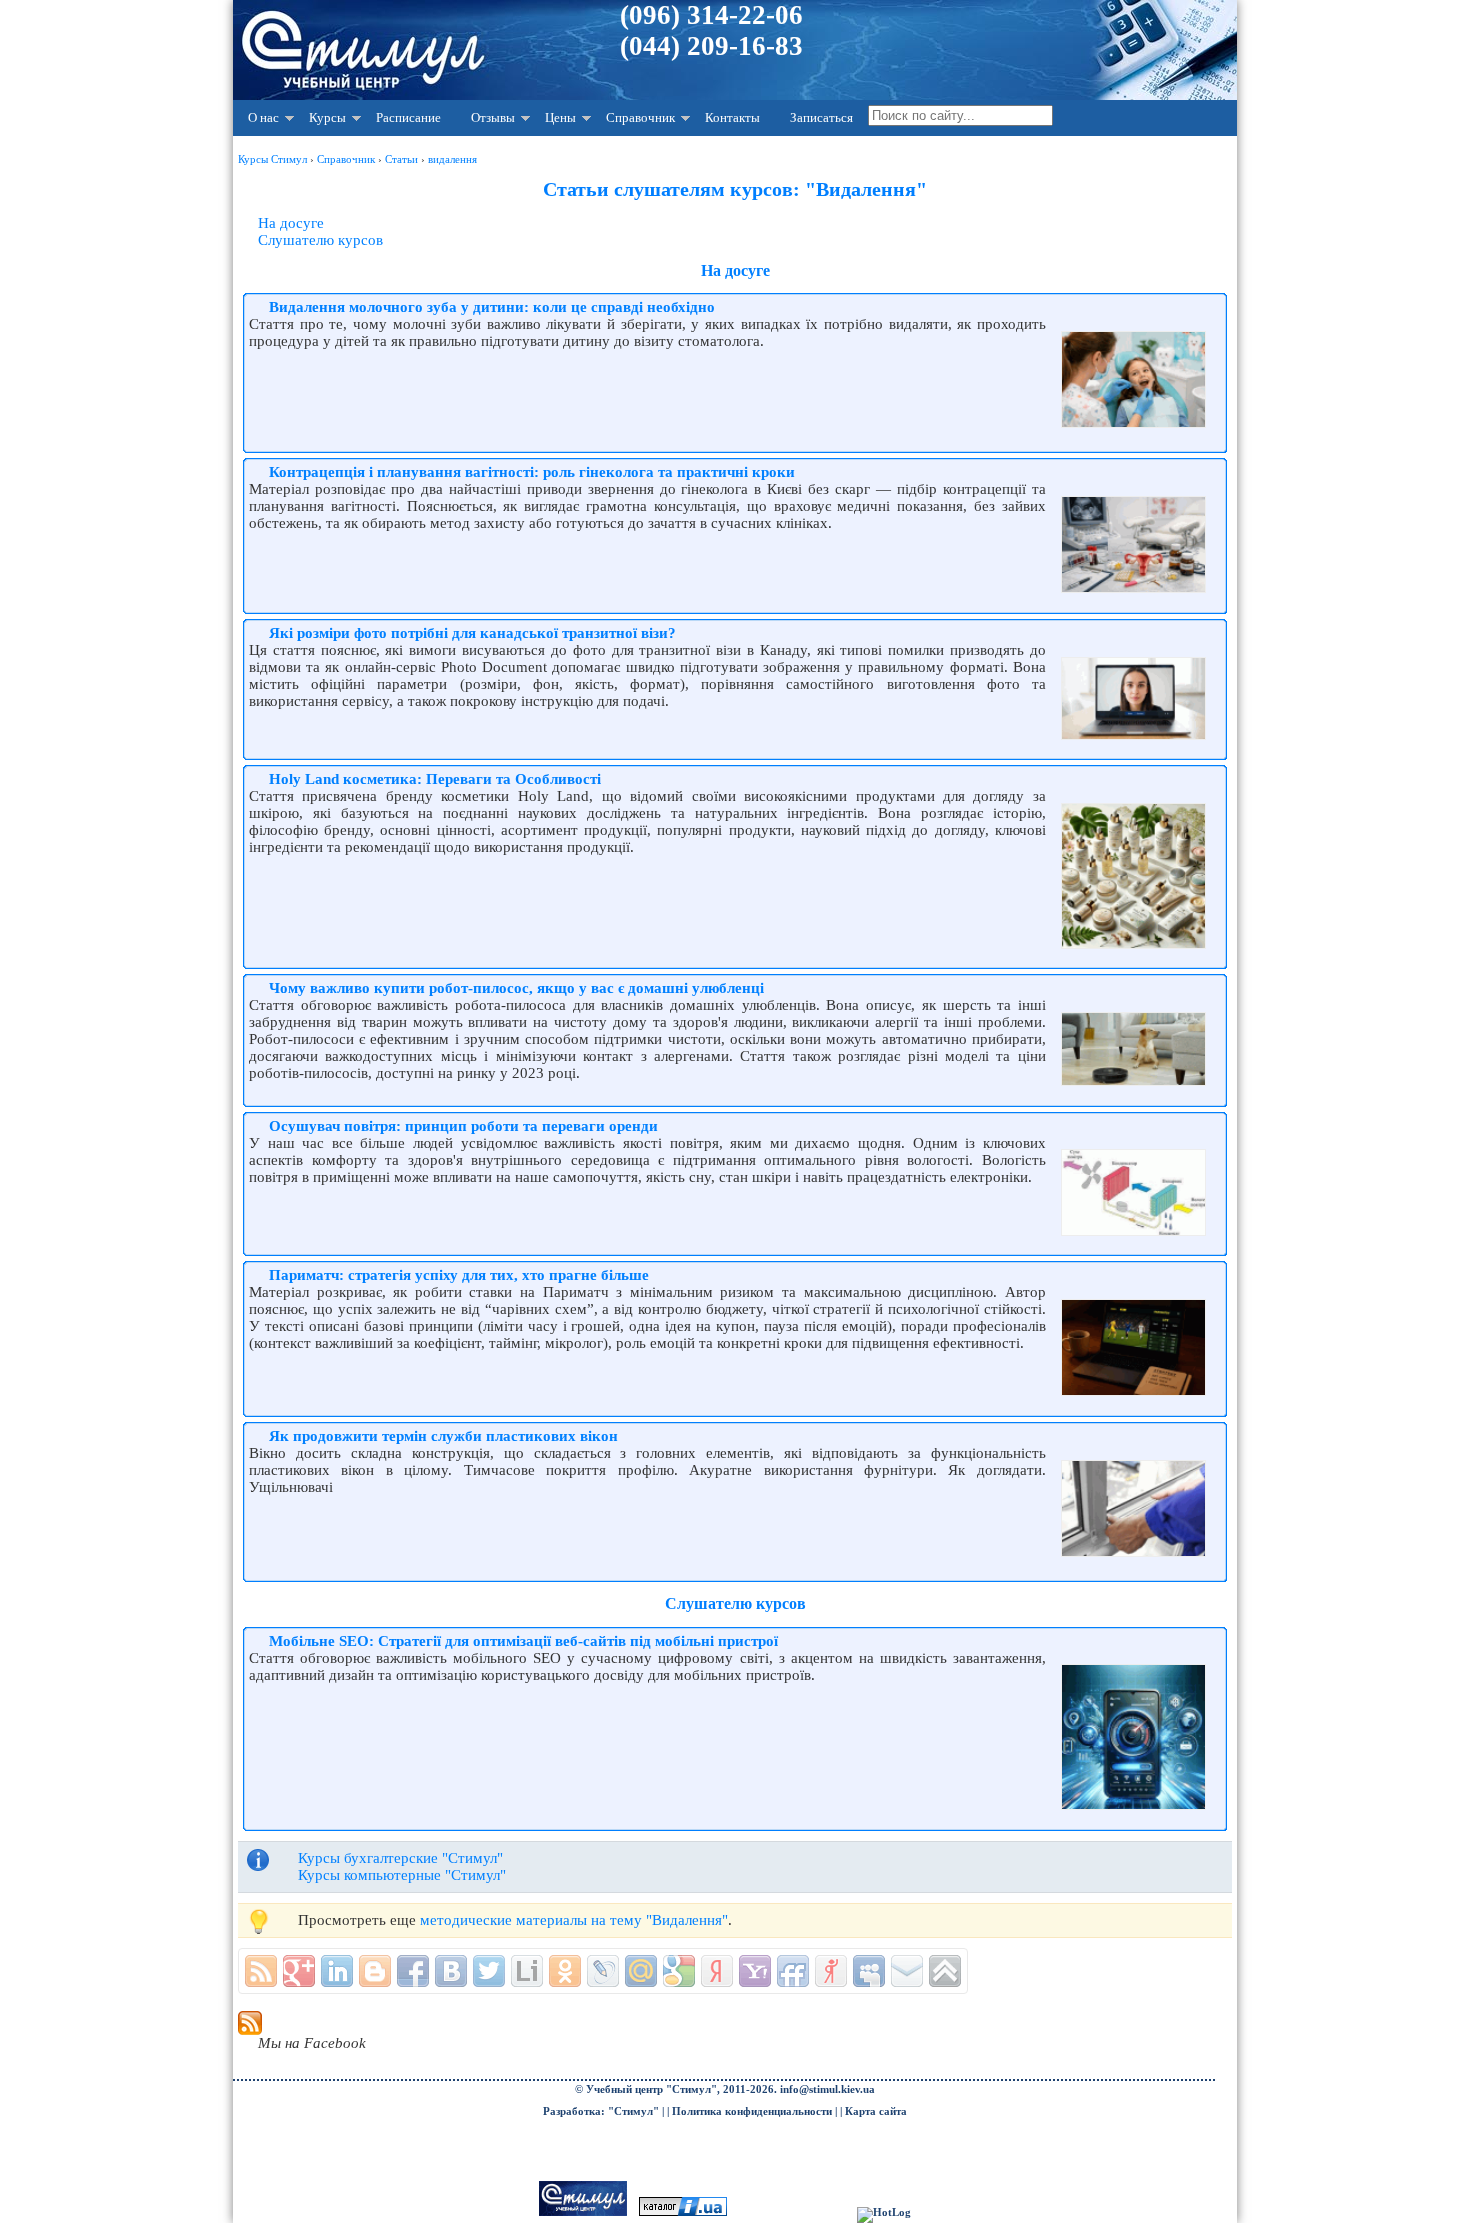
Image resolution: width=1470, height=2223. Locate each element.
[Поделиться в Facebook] (413, 1971)
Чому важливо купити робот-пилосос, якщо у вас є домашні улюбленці (516, 988)
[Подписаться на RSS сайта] (261, 1971)
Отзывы (493, 117)
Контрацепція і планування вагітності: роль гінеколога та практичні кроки (532, 472)
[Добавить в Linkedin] (337, 1971)
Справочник (640, 117)
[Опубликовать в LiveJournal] (603, 1971)
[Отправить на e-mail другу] (907, 1971)
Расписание (408, 117)
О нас (263, 117)
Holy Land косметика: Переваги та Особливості (435, 779)
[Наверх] (945, 1971)
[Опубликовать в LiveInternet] (527, 1971)
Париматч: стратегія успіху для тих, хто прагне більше (459, 1275)
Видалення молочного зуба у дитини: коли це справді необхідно (492, 307)
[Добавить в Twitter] (489, 1971)
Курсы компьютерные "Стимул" (402, 1875)
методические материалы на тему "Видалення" (574, 1920)
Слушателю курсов (320, 240)
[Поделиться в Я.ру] (831, 1971)
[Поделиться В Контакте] (451, 1971)
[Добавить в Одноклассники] (565, 1971)
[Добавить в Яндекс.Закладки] (717, 1971)
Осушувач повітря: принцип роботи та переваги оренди (463, 1126)
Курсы (327, 117)
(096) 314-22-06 (711, 15)
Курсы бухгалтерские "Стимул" (400, 1858)
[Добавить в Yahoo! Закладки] (755, 1971)
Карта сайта (876, 2111)
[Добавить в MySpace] (869, 1971)
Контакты (732, 117)
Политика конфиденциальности (752, 2111)
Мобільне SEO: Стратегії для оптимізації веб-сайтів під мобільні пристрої (523, 1641)
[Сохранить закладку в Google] (679, 1971)
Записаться (821, 117)
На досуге (291, 223)
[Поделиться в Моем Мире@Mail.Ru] (641, 1971)
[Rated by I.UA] (683, 2212)
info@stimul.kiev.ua (827, 2089)
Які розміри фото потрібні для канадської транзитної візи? (472, 633)
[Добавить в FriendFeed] (793, 1971)
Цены (560, 117)
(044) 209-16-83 (711, 46)
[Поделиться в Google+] (299, 1971)
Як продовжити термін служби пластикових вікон (443, 1436)
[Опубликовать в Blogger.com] (375, 1971)
